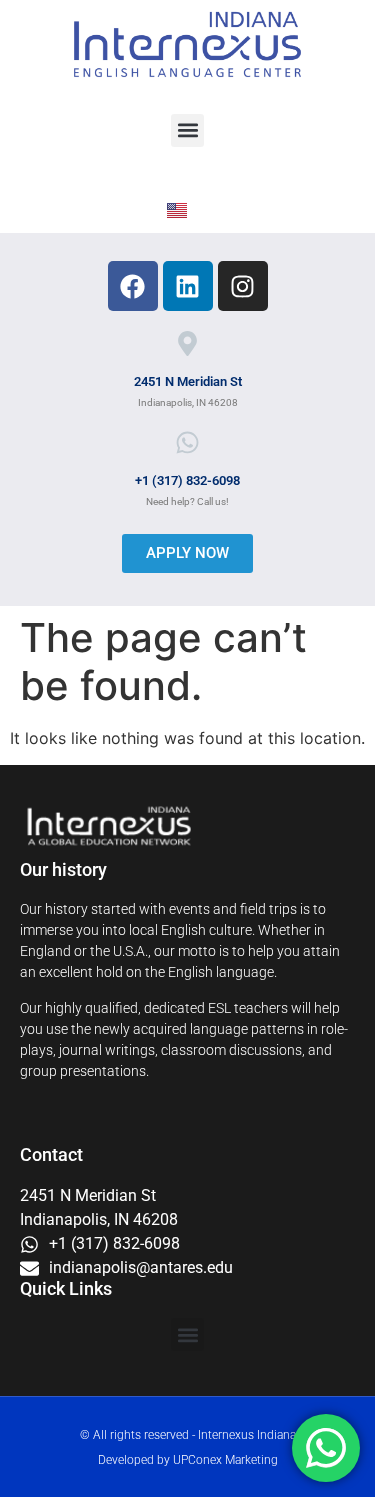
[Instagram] (243, 286)
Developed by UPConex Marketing (188, 1460)
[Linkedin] (188, 286)
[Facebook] (133, 286)
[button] (187, 130)
